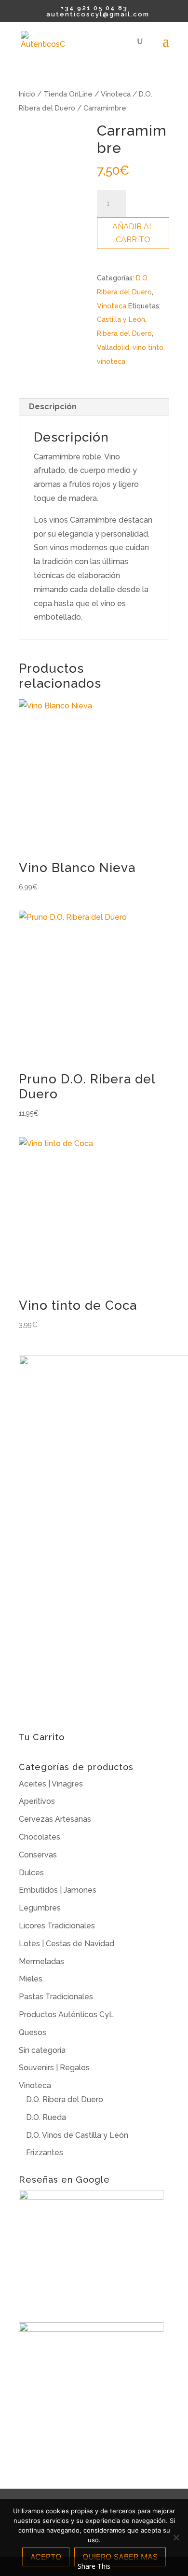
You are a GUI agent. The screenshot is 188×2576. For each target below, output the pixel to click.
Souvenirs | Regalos (54, 2068)
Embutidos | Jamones (58, 1890)
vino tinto (148, 347)
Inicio (27, 94)
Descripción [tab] (53, 407)
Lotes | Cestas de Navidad (67, 1944)
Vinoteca (116, 94)
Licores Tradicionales (57, 1926)
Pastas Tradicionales (56, 1997)
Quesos (33, 2032)
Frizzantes (45, 2153)
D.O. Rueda (46, 2117)
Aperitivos (37, 1801)
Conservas (38, 1855)
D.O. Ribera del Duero (65, 2099)
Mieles (31, 1979)
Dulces (31, 1873)
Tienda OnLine (68, 94)
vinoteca (111, 361)
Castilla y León (121, 319)
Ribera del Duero (124, 333)
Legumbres (40, 1908)
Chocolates (40, 1837)
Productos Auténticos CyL (66, 2015)
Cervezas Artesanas (55, 1819)
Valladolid (113, 347)
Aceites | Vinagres (51, 1784)
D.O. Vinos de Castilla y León (77, 2135)
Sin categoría (42, 2050)
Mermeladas (41, 1961)
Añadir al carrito (133, 233)
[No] (176, 2537)
